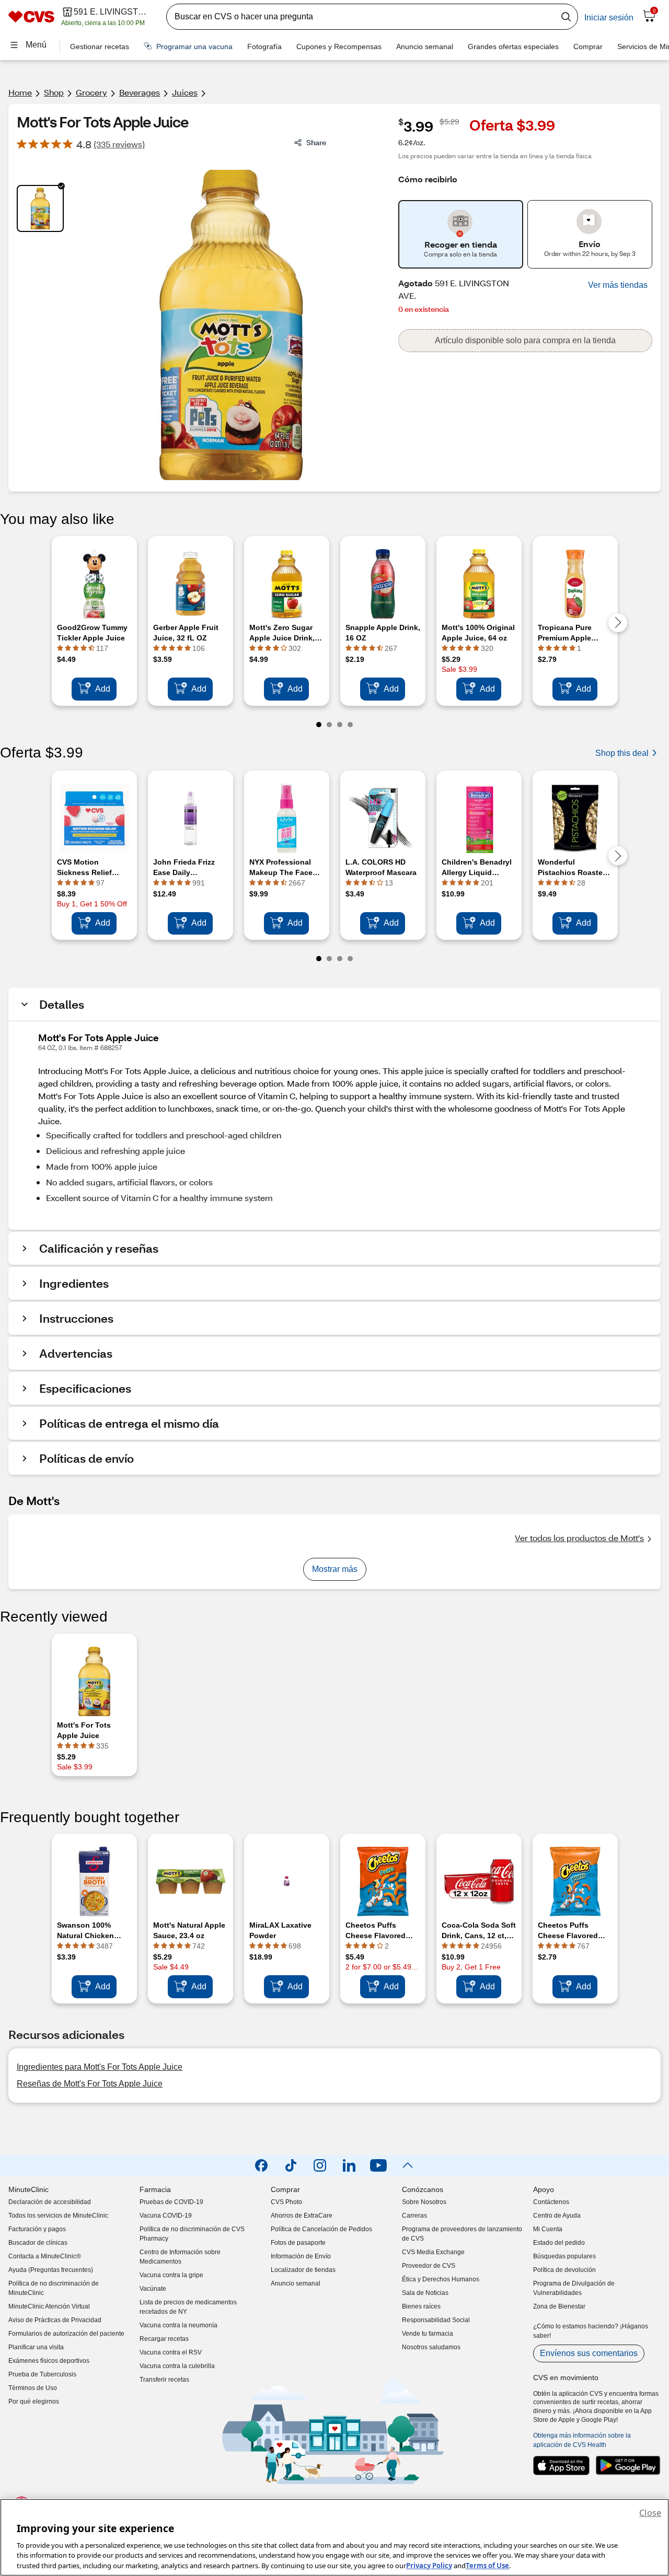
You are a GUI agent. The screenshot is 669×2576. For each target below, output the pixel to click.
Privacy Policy (429, 2565)
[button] (618, 285)
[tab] (40, 208)
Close (650, 2513)
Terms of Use (487, 2565)
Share (316, 142)
